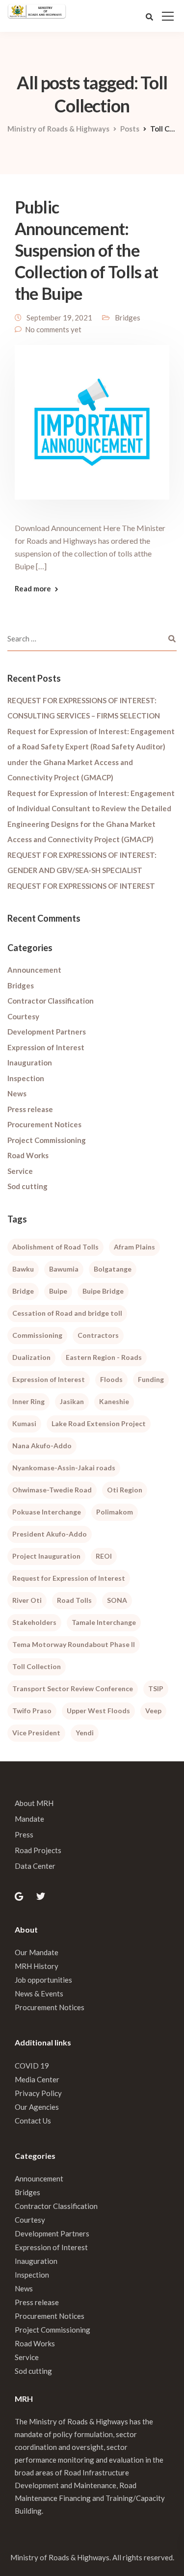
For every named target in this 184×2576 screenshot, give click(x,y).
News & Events (39, 1993)
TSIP (156, 1688)
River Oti (27, 1600)
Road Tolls (74, 1600)
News (17, 1093)
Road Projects (38, 1850)
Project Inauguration (46, 1556)
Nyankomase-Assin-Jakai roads (64, 1468)
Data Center (35, 1866)
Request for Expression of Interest (69, 1578)
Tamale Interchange (104, 1622)
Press (24, 1834)
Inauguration (30, 1062)
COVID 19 (32, 2066)
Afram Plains (134, 1247)
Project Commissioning (47, 1140)
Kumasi (24, 1423)
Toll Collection (37, 1666)
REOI (104, 1556)
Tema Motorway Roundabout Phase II (74, 1644)
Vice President (36, 1733)
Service (20, 1171)
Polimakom (115, 1512)
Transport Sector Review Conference (73, 1688)
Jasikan (72, 1401)
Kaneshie (114, 1401)
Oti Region (125, 1490)
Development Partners (47, 1032)
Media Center (37, 2079)
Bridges (128, 318)
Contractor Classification (51, 1001)
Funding (151, 1379)
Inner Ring (28, 1401)
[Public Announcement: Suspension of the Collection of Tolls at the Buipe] (92, 428)
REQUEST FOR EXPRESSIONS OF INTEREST (81, 886)
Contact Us (33, 2121)
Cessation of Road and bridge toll (67, 1313)
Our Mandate (37, 1952)
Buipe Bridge (103, 1291)
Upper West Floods (98, 1711)
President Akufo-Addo (50, 1534)
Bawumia (64, 1269)
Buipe (58, 1291)
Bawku (23, 1269)
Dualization (31, 1357)
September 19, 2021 (59, 318)
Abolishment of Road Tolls (55, 1247)
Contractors (98, 1335)
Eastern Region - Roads (104, 1357)
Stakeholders (34, 1622)
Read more (33, 589)
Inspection (26, 1078)
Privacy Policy (38, 2093)
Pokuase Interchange (47, 1512)
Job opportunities (43, 1980)
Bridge (23, 1291)
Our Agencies (37, 2107)
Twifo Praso (32, 1711)
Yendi (85, 1733)
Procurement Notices (44, 1124)
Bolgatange (113, 1269)
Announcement (34, 970)
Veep (153, 1711)
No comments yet (53, 329)
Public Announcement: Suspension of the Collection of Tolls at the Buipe (87, 250)
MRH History (37, 1966)
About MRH (34, 1803)
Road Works (28, 1155)
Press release (30, 1109)
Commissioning (37, 1335)
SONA (117, 1600)
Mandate (29, 1819)
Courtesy (23, 1016)
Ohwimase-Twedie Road (52, 1490)
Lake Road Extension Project (99, 1423)
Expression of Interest (46, 1047)
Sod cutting (27, 1186)
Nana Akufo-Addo (42, 1446)
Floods (111, 1379)
